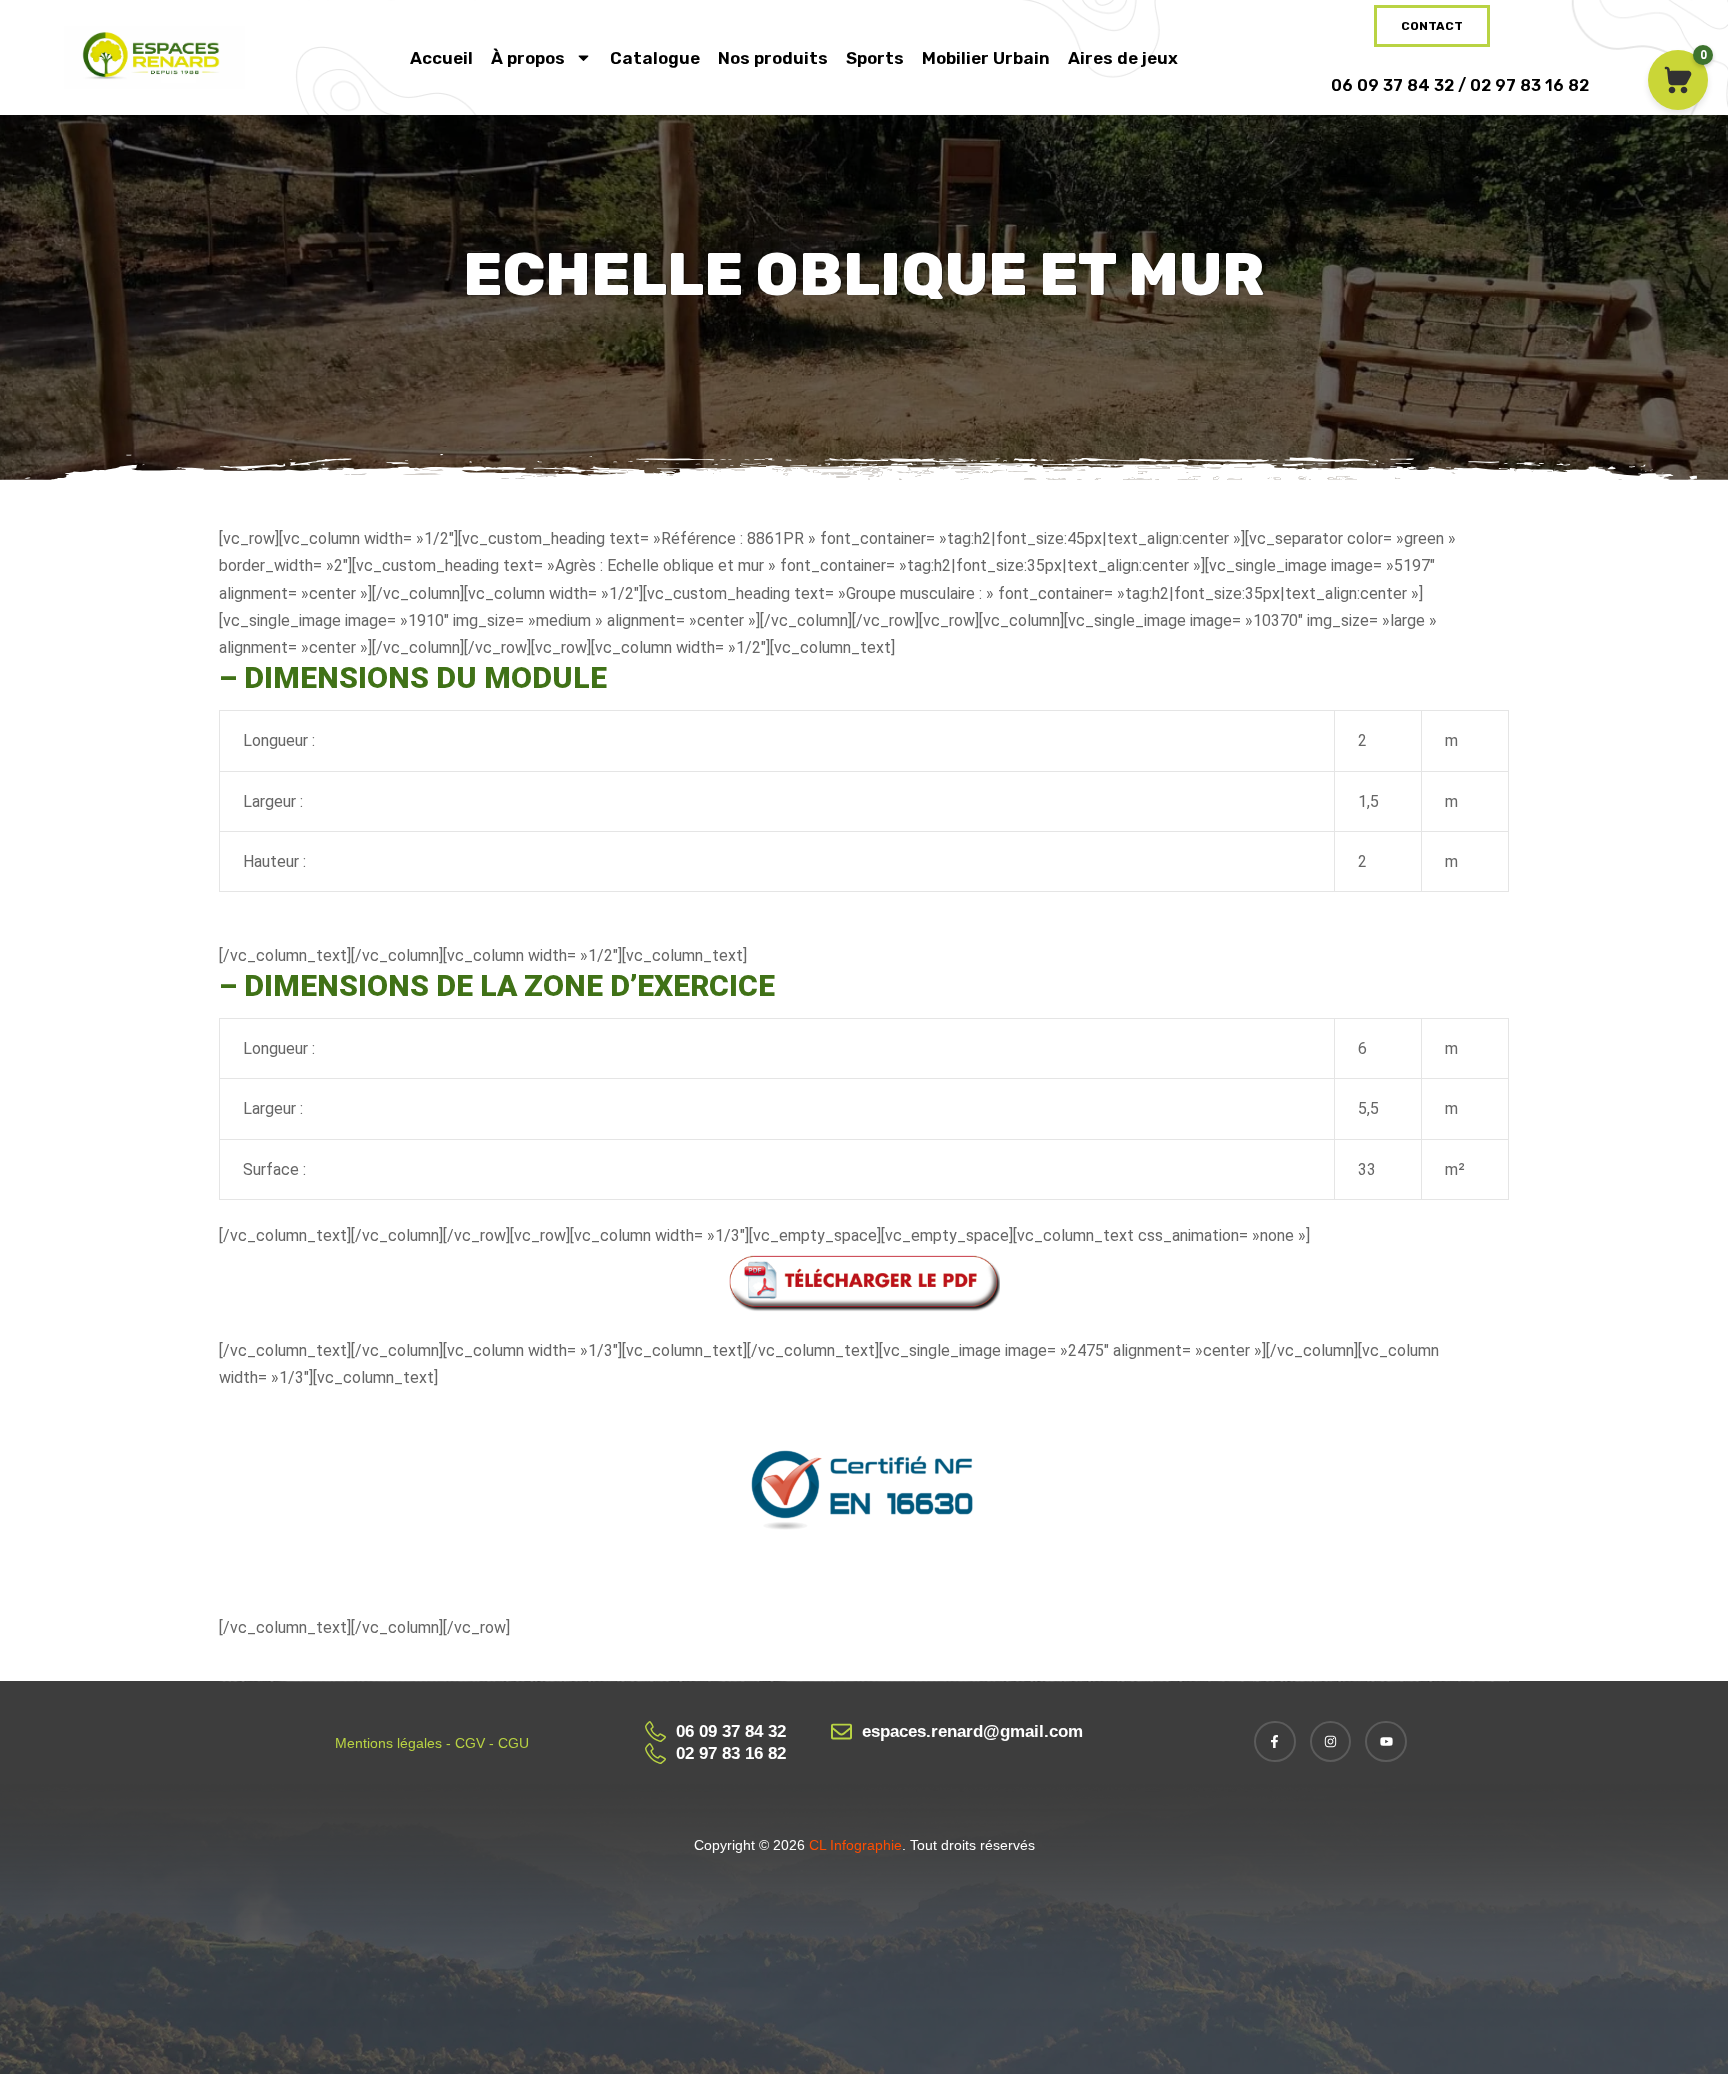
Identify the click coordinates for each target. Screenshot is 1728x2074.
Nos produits (773, 58)
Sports (875, 58)
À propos (528, 58)
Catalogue (655, 58)
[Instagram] (1331, 1742)
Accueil (441, 58)
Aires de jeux (1123, 58)
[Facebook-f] (1275, 1742)
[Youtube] (1386, 1742)
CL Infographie (853, 1845)
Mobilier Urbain (986, 58)
